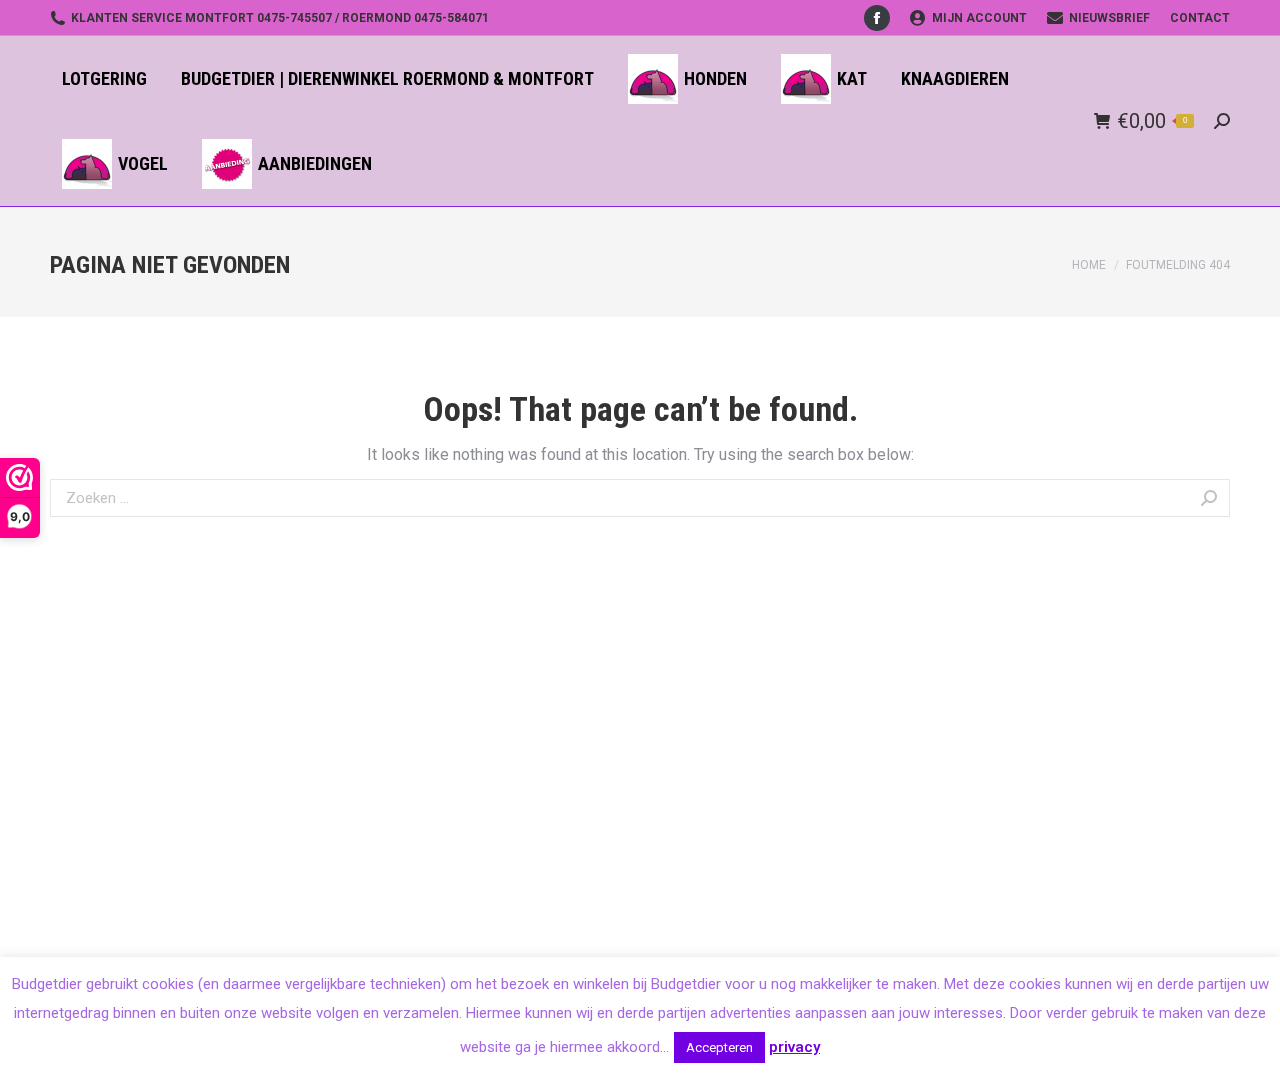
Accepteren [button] (719, 1047)
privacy (794, 1047)
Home (1089, 265)
